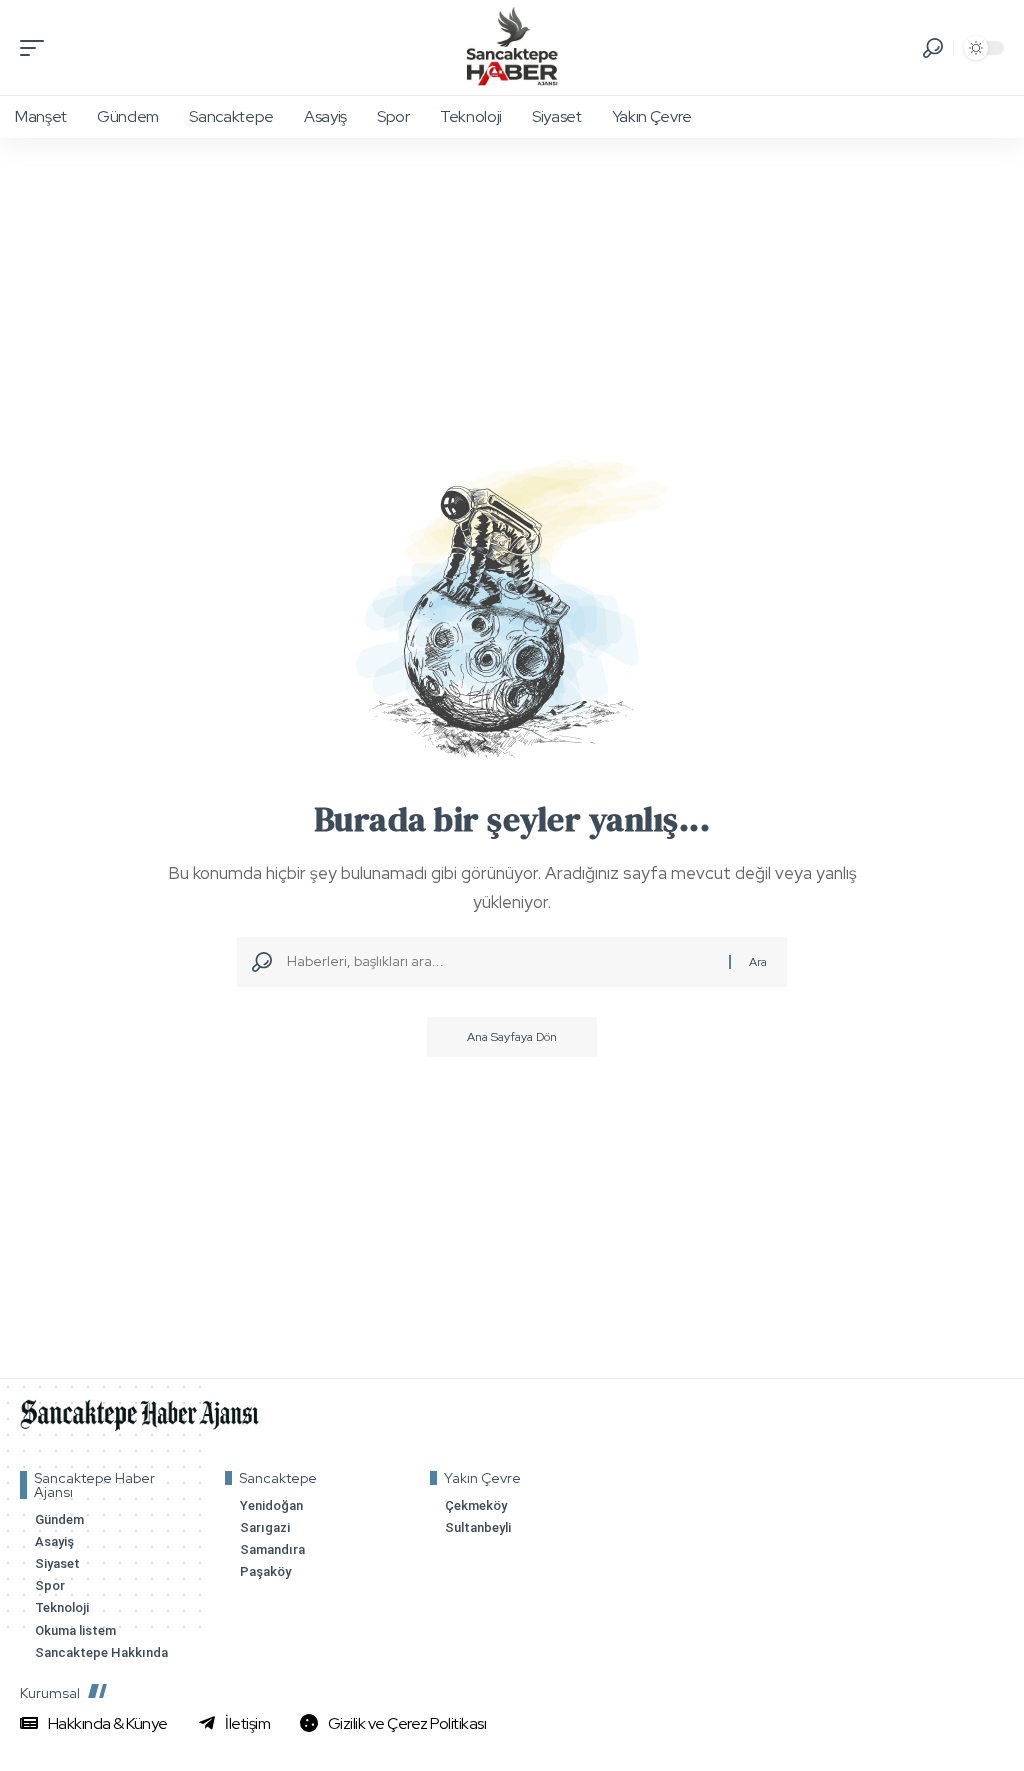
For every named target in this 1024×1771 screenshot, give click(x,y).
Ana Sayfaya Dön (512, 1037)
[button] (37, 48)
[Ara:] (500, 962)
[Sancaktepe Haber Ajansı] (511, 47)
